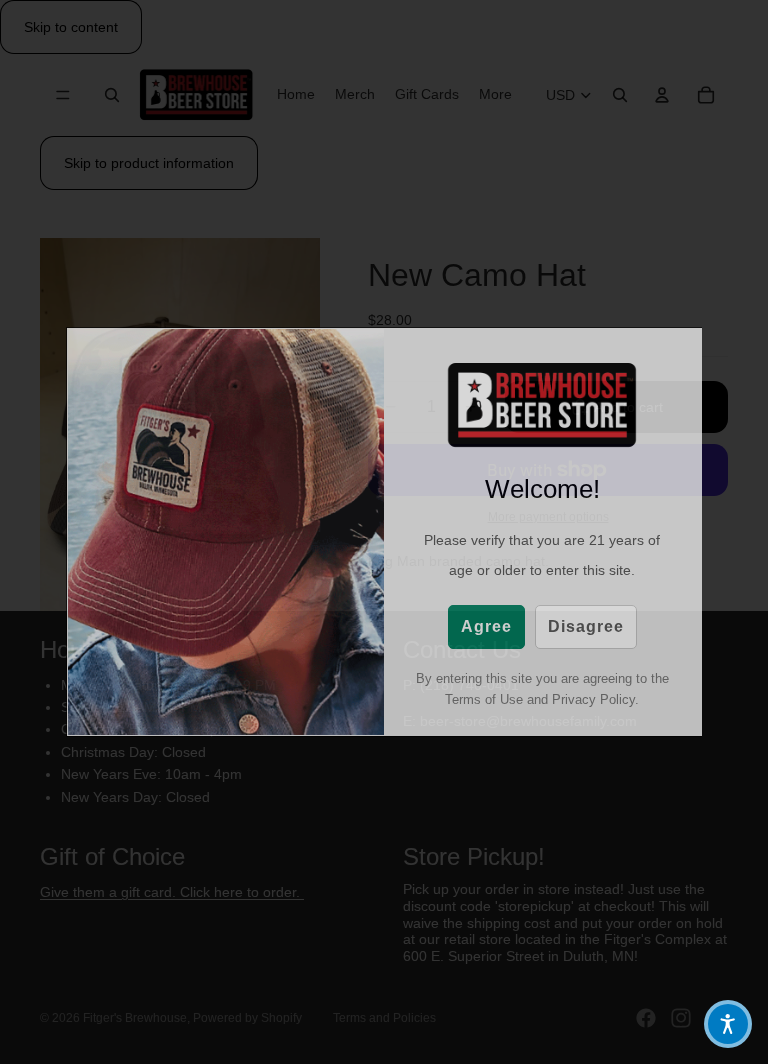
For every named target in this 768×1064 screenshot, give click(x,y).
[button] (728, 1024)
